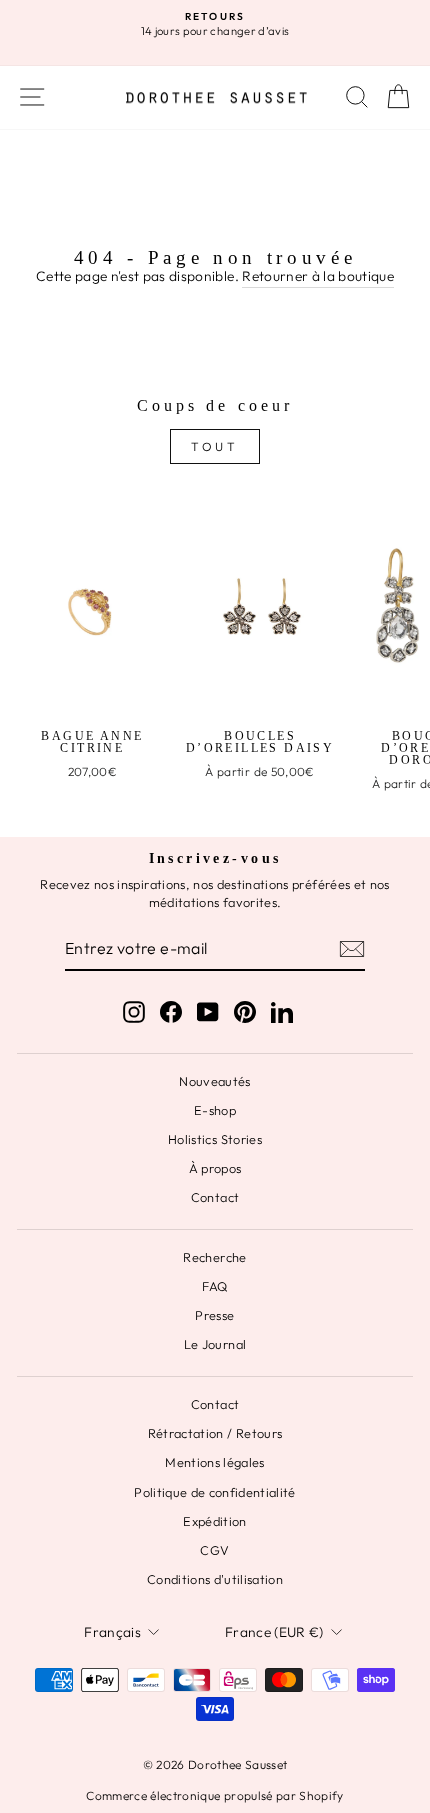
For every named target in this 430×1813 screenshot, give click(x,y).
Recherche (214, 1257)
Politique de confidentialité (215, 1492)
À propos (215, 1168)
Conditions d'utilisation (215, 1579)
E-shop (215, 1110)
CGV (214, 1550)
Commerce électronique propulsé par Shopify (215, 1795)
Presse (214, 1315)
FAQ (214, 1286)
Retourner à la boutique (318, 276)
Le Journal (215, 1344)
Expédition (214, 1521)
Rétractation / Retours (215, 1433)
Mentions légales (215, 1462)
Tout (214, 446)
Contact (215, 1197)
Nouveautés (214, 1081)
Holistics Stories (215, 1139)
